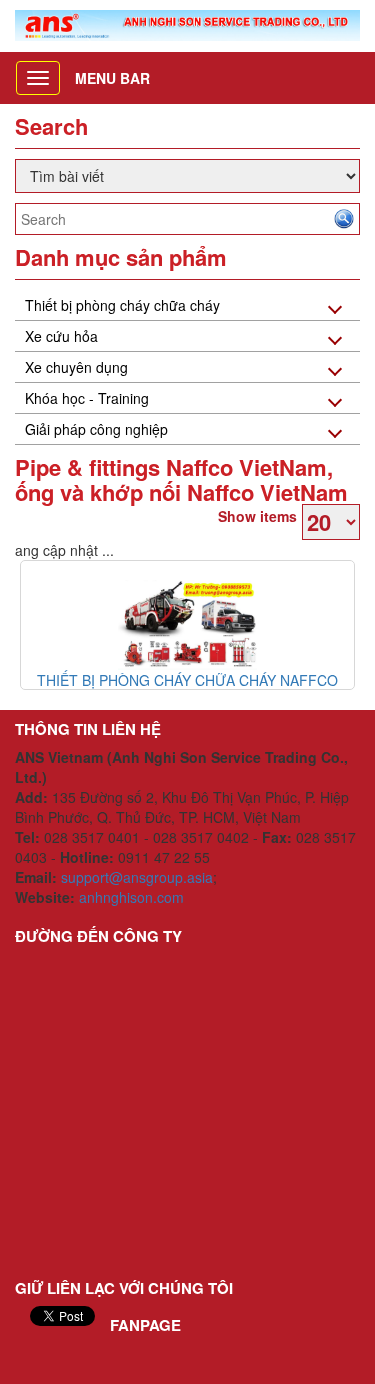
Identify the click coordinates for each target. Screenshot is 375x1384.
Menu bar (112, 78)
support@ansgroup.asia (137, 877)
